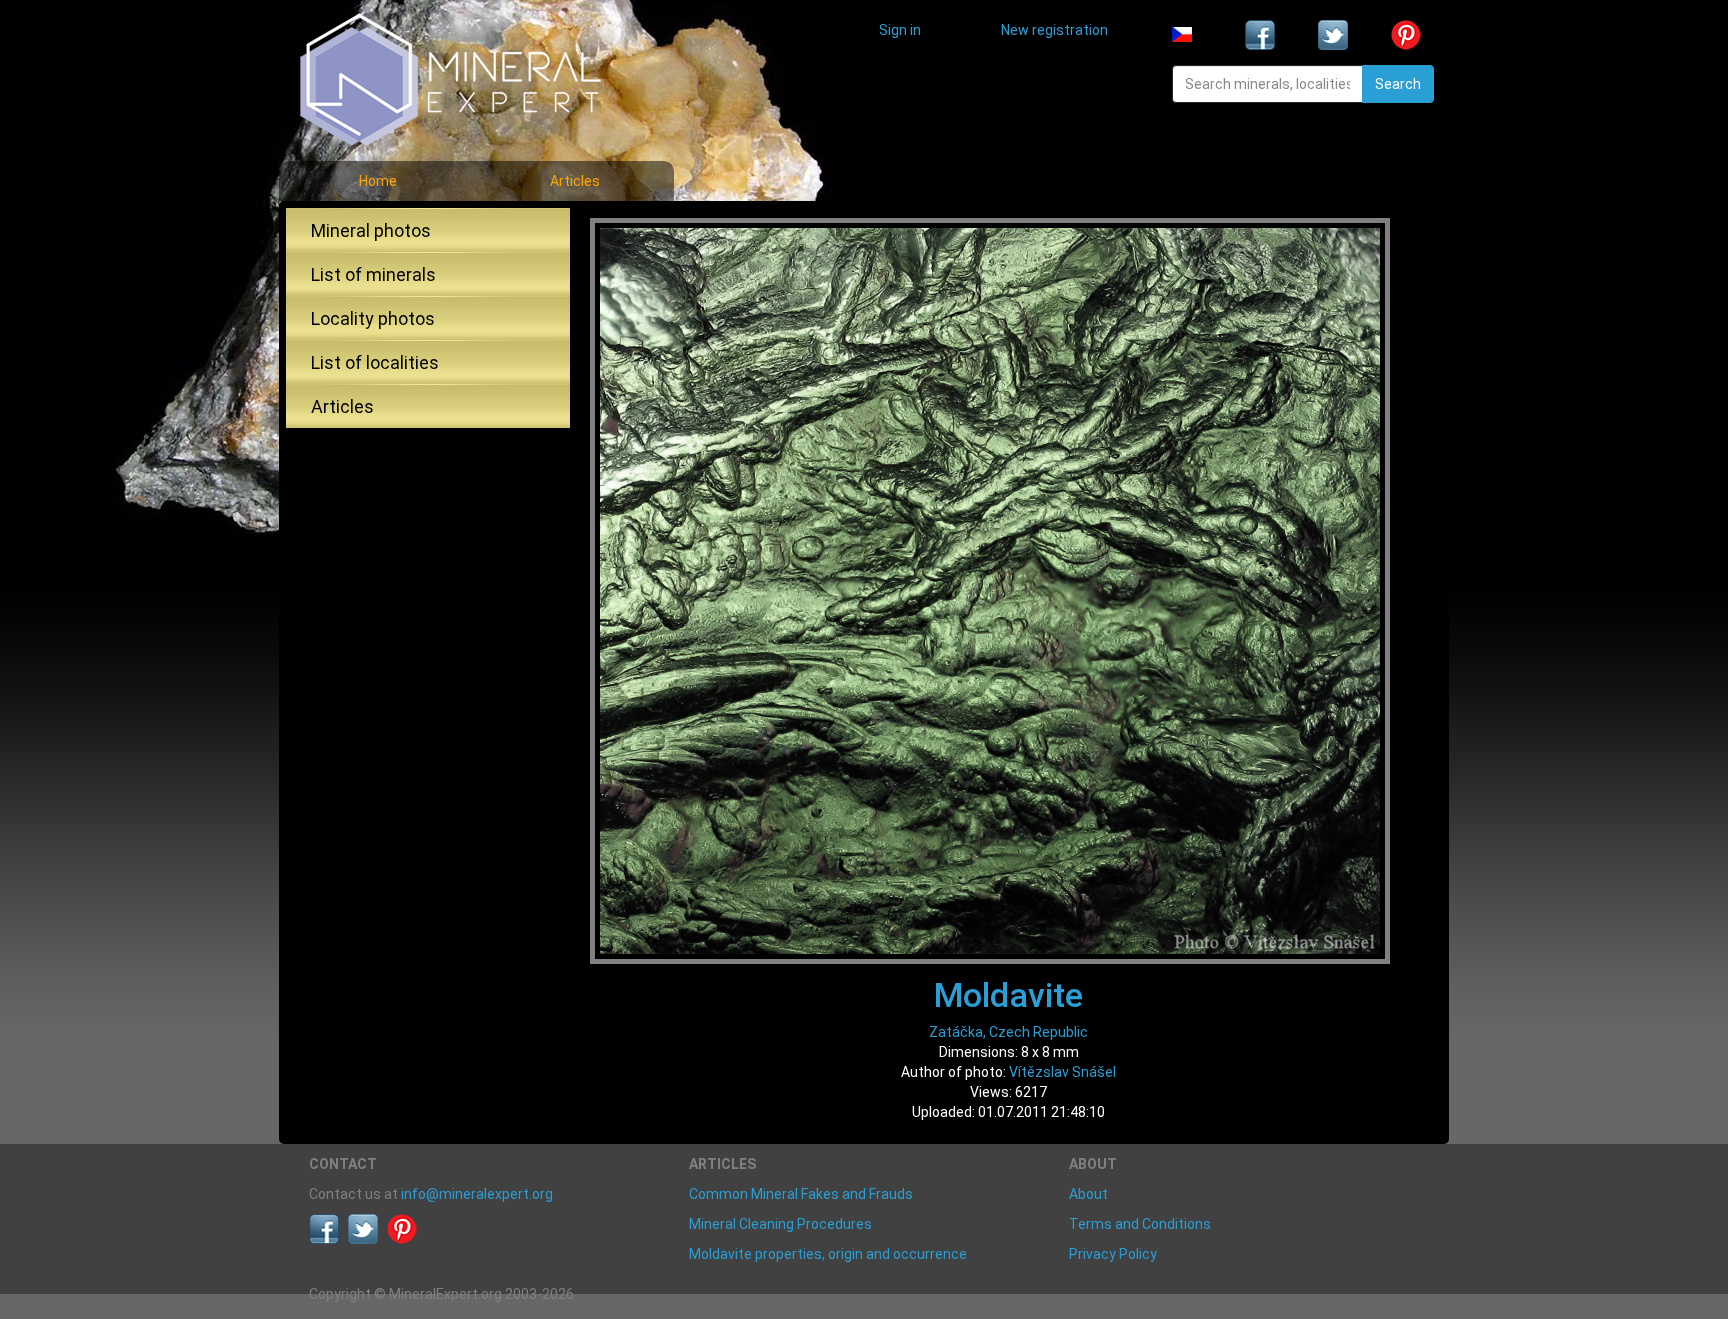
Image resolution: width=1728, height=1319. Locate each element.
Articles (575, 181)
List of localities (375, 362)
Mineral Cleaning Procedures (780, 1224)
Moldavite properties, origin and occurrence (828, 1254)
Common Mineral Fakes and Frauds (801, 1194)
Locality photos (373, 318)
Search (1398, 84)
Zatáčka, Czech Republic (1008, 1032)
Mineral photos (371, 230)
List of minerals (373, 274)
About (1088, 1194)
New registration (1054, 30)
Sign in (900, 30)
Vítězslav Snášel (1062, 1072)
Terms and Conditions (1140, 1224)
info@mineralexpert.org (477, 1194)
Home (378, 181)
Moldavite (1008, 995)
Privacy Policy (1113, 1254)
